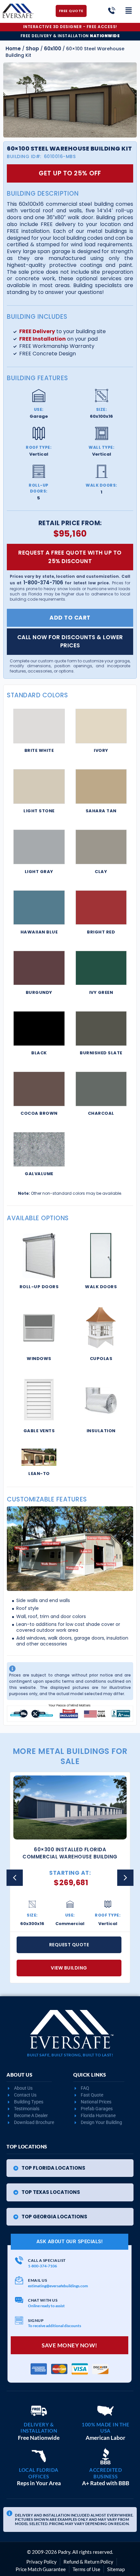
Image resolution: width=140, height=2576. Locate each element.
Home (13, 49)
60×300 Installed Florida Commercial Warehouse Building (70, 1853)
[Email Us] (19, 2280)
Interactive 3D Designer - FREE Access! (70, 27)
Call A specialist (47, 2260)
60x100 (53, 49)
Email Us (37, 2280)
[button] (125, 1878)
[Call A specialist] (19, 2260)
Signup (36, 2320)
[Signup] (19, 2320)
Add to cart (70, 618)
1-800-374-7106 (43, 583)
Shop (32, 49)
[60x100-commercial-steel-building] (70, 100)
